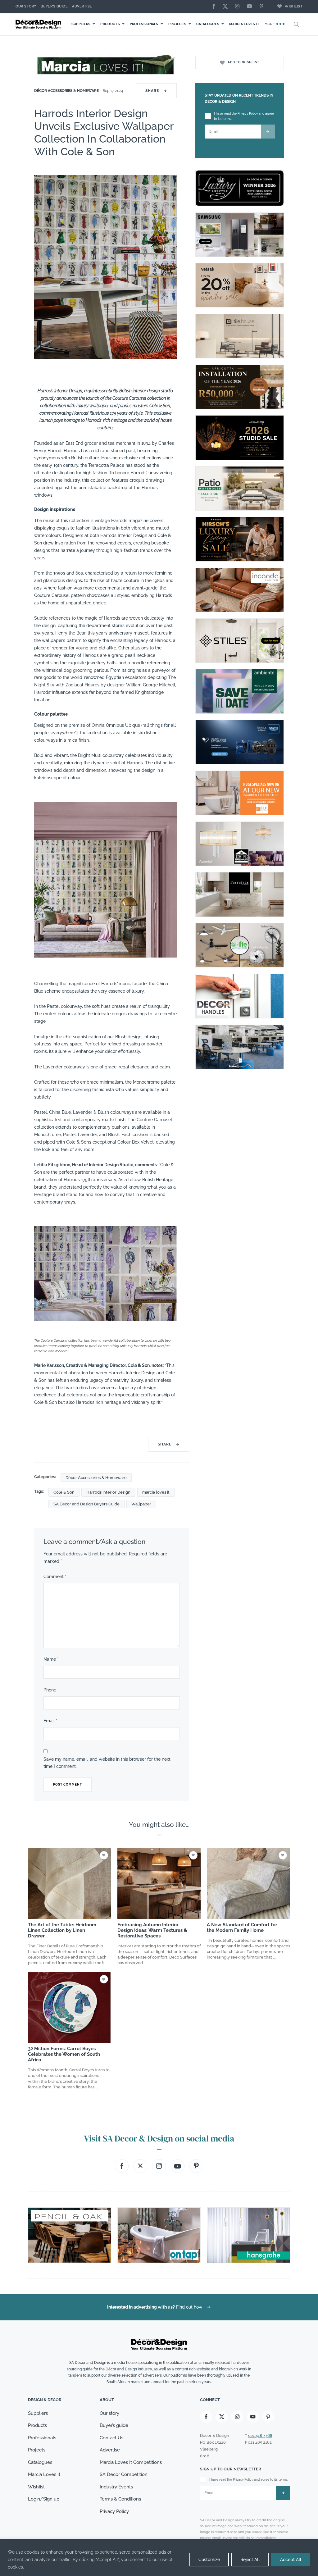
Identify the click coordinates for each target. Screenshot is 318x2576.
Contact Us (111, 2438)
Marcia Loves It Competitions (131, 2462)
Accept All (291, 2560)
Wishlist (294, 6)
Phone (50, 1690)
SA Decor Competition (124, 2474)
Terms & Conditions (120, 2499)
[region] (159, 2558)
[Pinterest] (263, 7)
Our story (26, 6)
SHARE (156, 91)
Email (50, 1721)
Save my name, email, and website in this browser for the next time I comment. (107, 1763)
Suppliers (81, 24)
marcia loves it (156, 1492)
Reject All (250, 2560)
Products (110, 24)
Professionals (144, 24)
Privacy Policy (114, 2511)
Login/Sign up (44, 2499)
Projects (177, 24)
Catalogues (208, 24)
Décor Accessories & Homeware (67, 91)
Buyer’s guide (114, 2425)
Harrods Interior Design (108, 1492)
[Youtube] (251, 7)
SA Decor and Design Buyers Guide (86, 1504)
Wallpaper (141, 1504)
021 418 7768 (260, 2435)
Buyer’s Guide (54, 6)
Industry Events (116, 2487)
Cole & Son (64, 1492)
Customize (209, 2560)
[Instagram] (239, 7)
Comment (55, 1577)
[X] (227, 7)
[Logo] (39, 24)
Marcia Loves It (244, 24)
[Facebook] (216, 7)
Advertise (82, 6)
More (270, 24)
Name (51, 1659)
